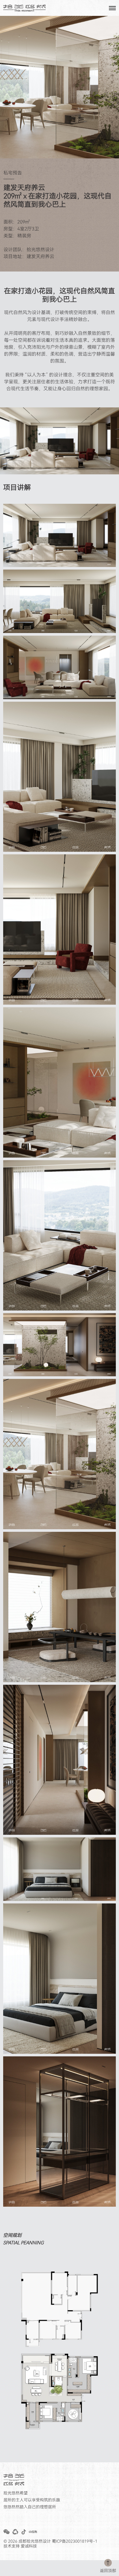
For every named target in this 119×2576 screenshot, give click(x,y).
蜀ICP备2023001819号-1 (75, 2541)
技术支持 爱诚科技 (20, 2546)
